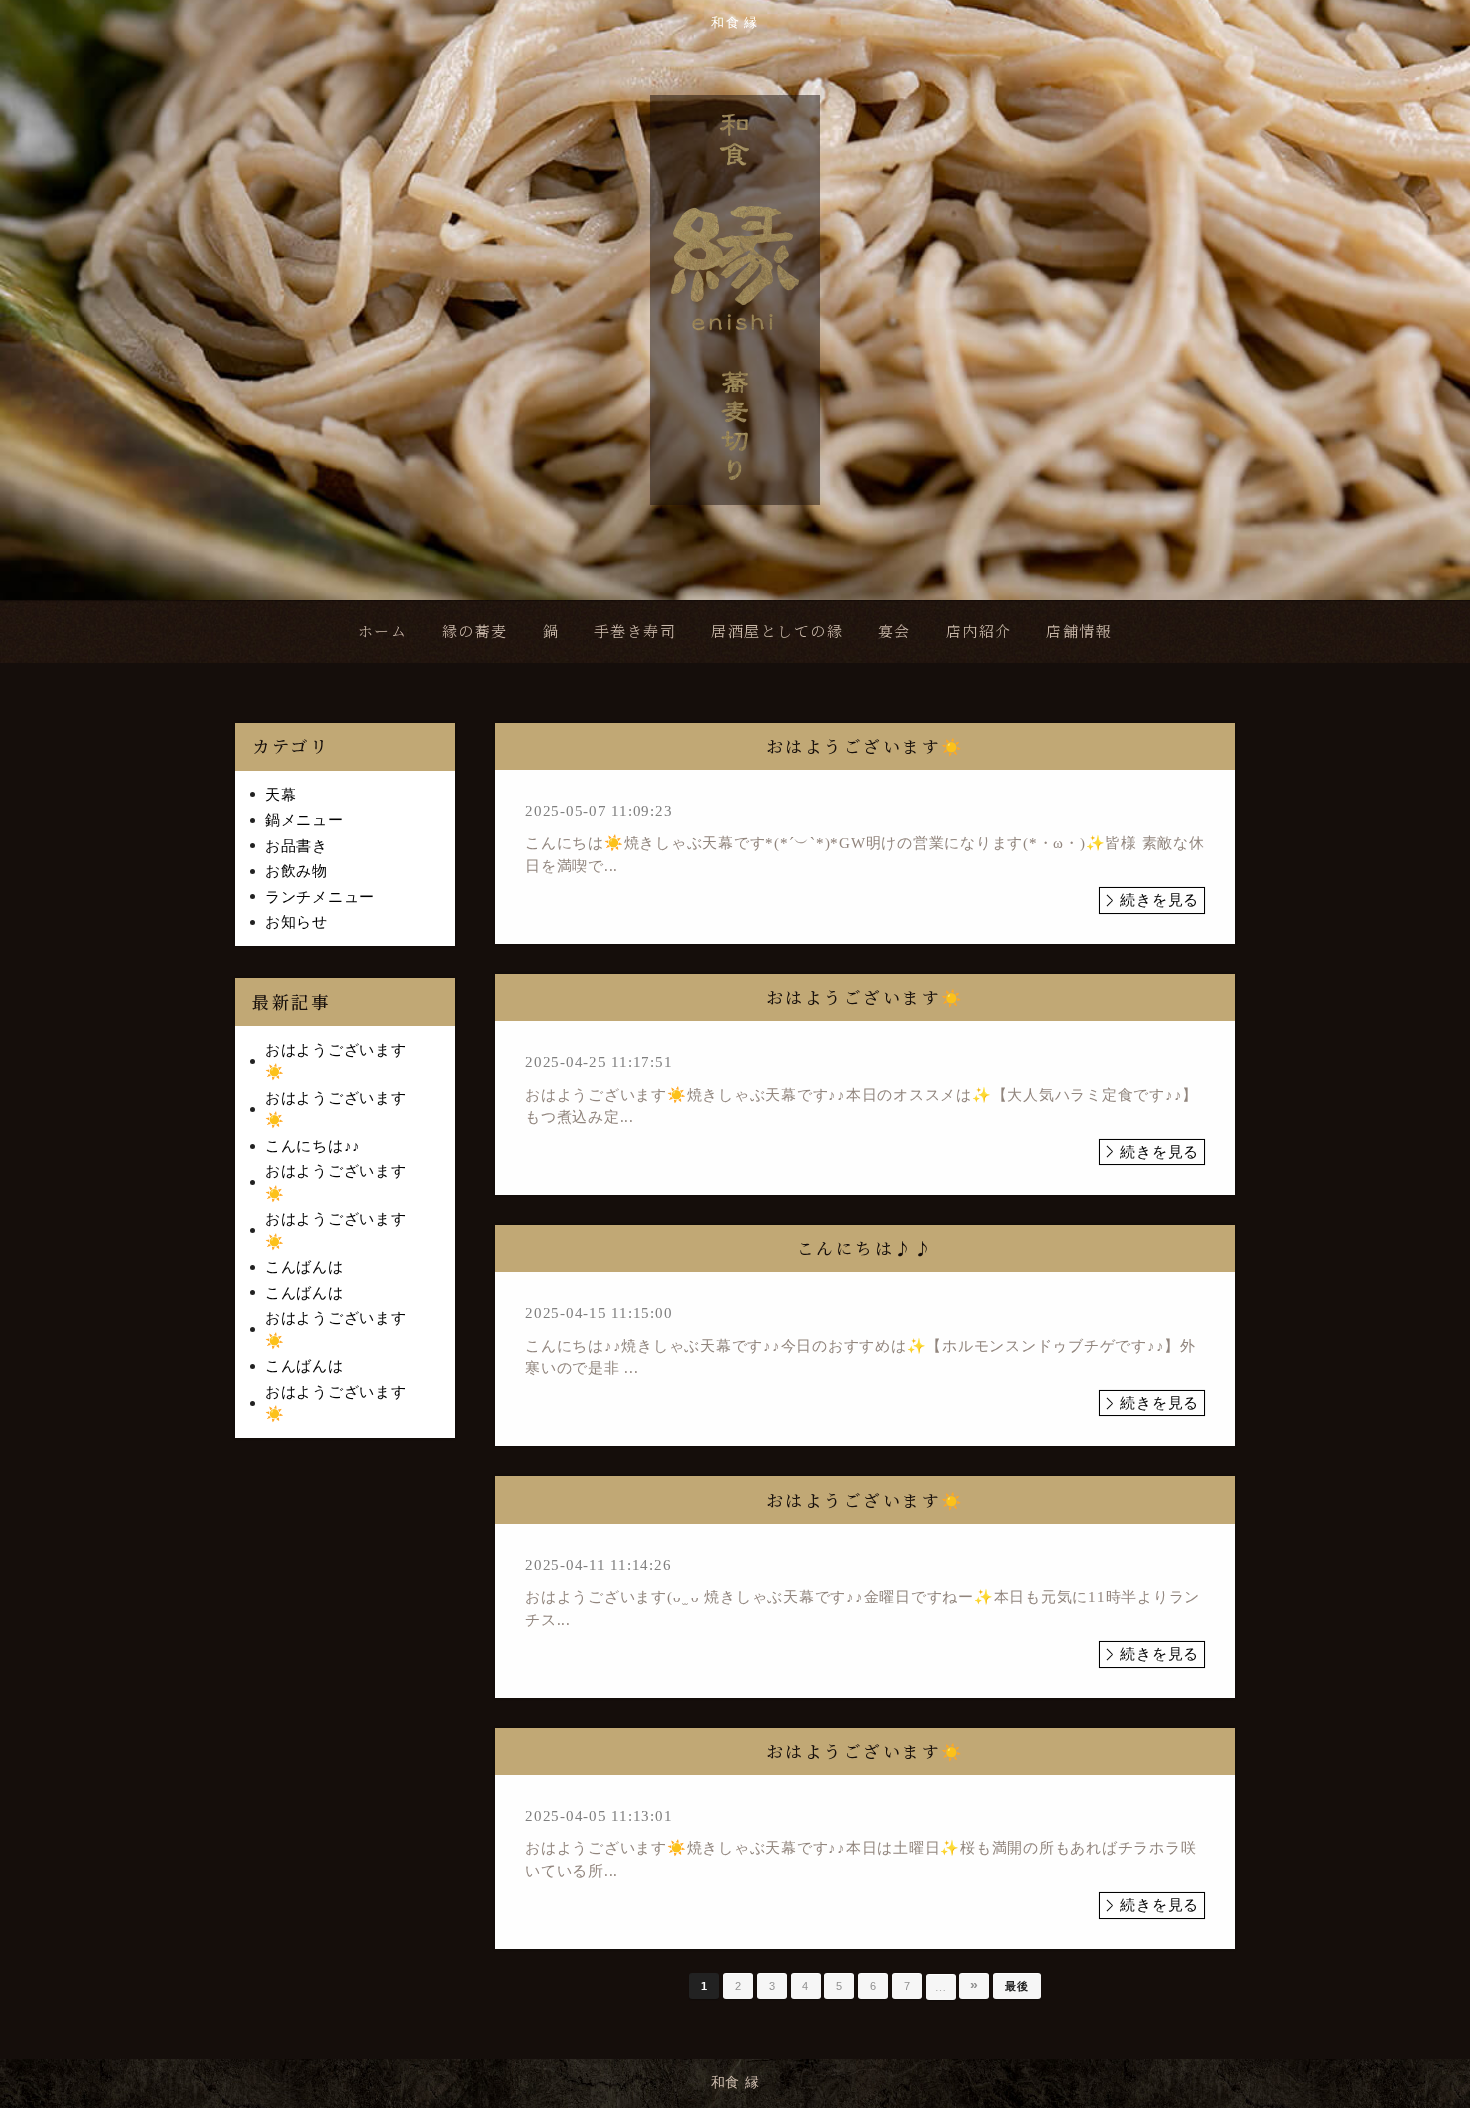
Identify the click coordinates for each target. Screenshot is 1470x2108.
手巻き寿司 (635, 630)
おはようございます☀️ (336, 1061)
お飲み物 (296, 871)
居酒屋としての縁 (777, 630)
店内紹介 (979, 630)
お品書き (296, 846)
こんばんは (304, 1267)
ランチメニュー (320, 897)
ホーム (383, 630)
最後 (1017, 1986)
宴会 (894, 630)
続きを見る (1159, 900)
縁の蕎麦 (475, 630)
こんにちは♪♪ (313, 1146)
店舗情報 (1079, 630)
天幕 (281, 795)
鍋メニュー (304, 820)
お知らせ (296, 922)
